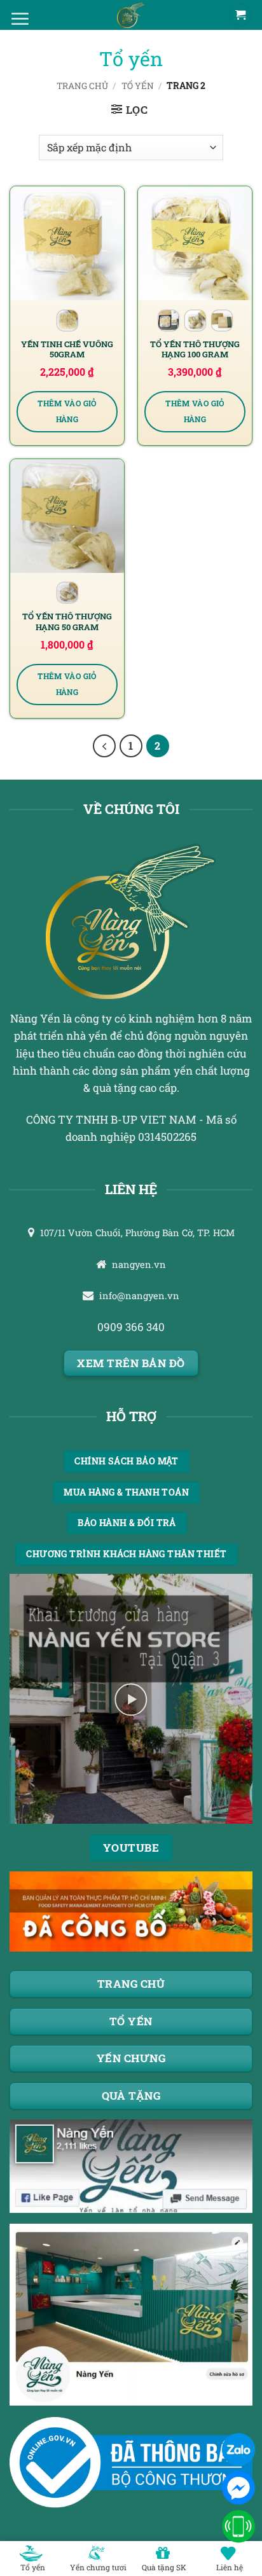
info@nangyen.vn (139, 1296)
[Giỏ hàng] (240, 15)
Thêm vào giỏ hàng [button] (67, 412)
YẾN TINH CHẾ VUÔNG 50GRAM (67, 349)
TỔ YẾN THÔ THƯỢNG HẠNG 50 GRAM (67, 622)
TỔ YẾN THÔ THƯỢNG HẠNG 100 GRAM (195, 349)
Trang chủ (82, 86)
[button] (130, 110)
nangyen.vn (139, 1264)
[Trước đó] (104, 746)
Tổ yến (138, 86)
